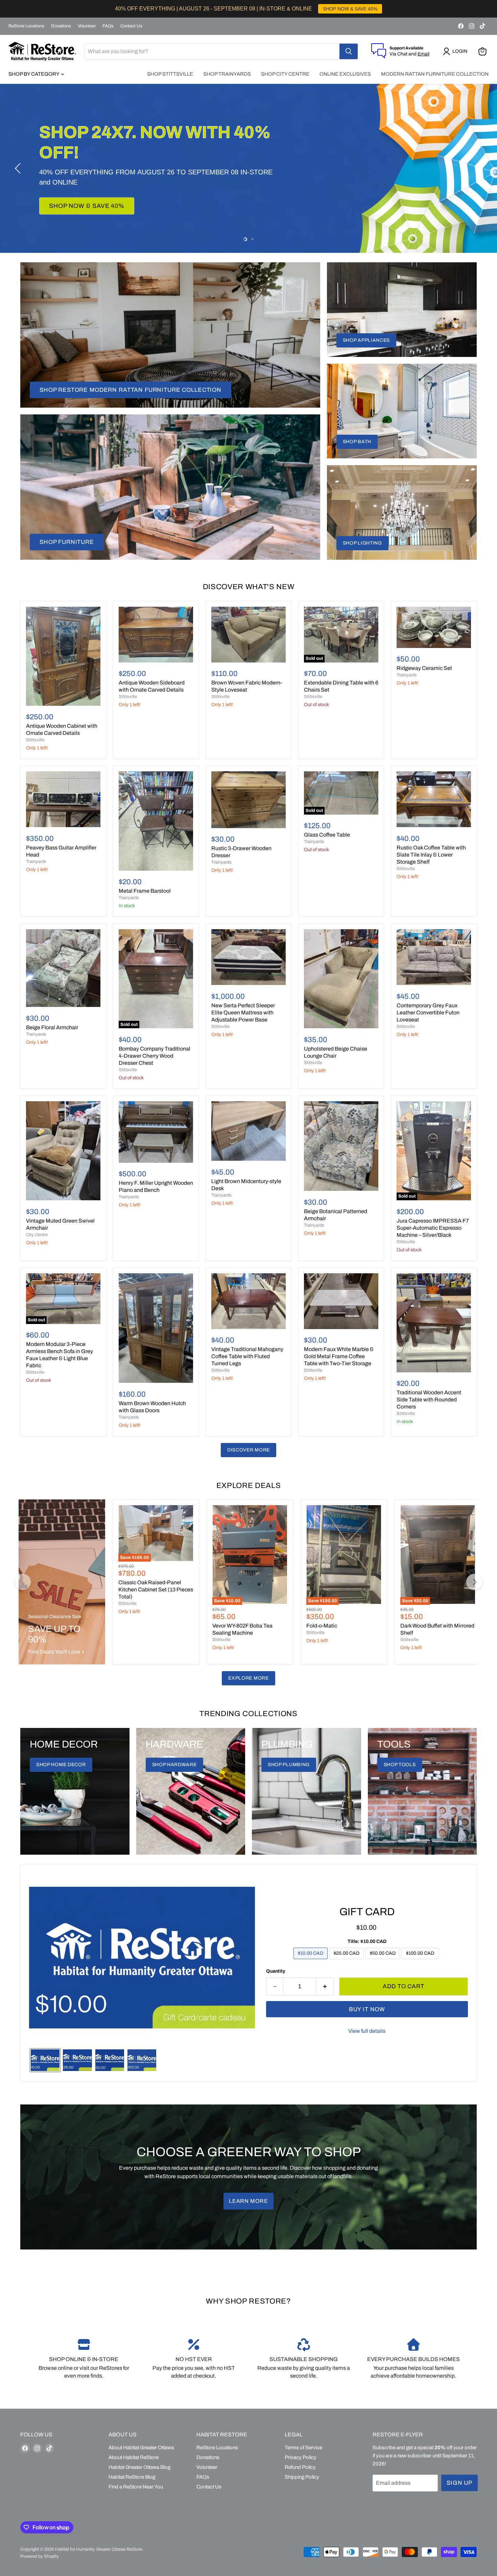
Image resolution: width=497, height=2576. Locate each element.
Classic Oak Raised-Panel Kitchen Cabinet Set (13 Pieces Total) (156, 1590)
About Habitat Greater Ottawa (141, 2448)
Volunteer (87, 26)
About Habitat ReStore (134, 2457)
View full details (367, 2031)
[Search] (349, 51)
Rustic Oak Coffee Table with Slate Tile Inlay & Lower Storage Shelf (431, 855)
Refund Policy (300, 2467)
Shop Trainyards (227, 74)
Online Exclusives (345, 74)
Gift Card (367, 1912)
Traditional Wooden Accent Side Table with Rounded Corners (429, 1400)
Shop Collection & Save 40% (100, 206)
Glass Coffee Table (327, 835)
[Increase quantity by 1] (325, 1987)
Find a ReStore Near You (136, 2487)
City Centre (37, 1235)
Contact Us (131, 26)
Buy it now (367, 2009)
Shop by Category (34, 74)
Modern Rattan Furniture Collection (435, 74)
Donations (61, 26)
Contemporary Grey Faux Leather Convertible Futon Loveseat (428, 1013)
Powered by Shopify (40, 2556)
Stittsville (35, 740)
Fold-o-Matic (322, 1626)
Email (423, 54)
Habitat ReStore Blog (132, 2477)
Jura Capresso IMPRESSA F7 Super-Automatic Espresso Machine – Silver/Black (433, 1228)
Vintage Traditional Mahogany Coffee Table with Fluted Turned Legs (247, 1356)
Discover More (249, 1450)
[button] (456, 51)
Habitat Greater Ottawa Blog (139, 2467)
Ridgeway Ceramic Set (424, 668)
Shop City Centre (285, 74)
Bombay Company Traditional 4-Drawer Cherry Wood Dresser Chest (155, 1056)
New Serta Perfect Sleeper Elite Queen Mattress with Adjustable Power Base (243, 1013)
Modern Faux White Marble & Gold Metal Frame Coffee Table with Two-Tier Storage (339, 1356)
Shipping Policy (302, 2477)
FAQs (108, 26)
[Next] (474, 1582)
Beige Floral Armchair (52, 1027)
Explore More (248, 1678)
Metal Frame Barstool (145, 891)
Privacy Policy (301, 2457)
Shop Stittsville (170, 74)
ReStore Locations (26, 26)
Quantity (276, 1971)
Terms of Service (303, 2448)
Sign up (459, 2483)
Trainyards (407, 675)
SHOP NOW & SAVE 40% (350, 9)
